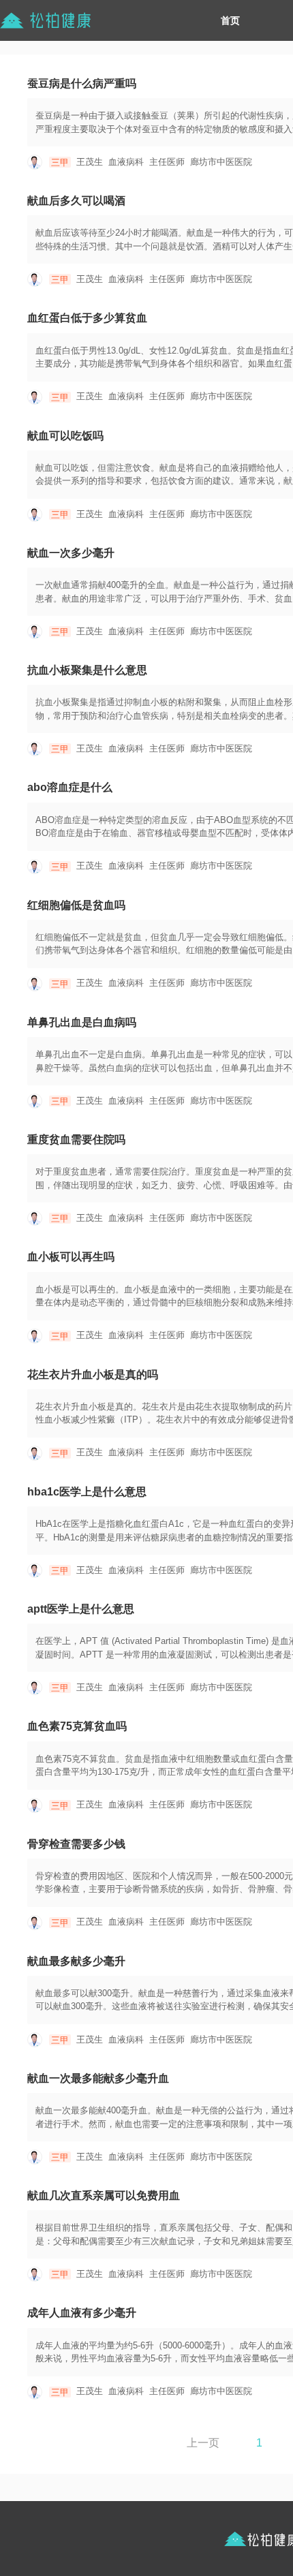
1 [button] (259, 2443)
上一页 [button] (203, 2443)
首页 (230, 20)
